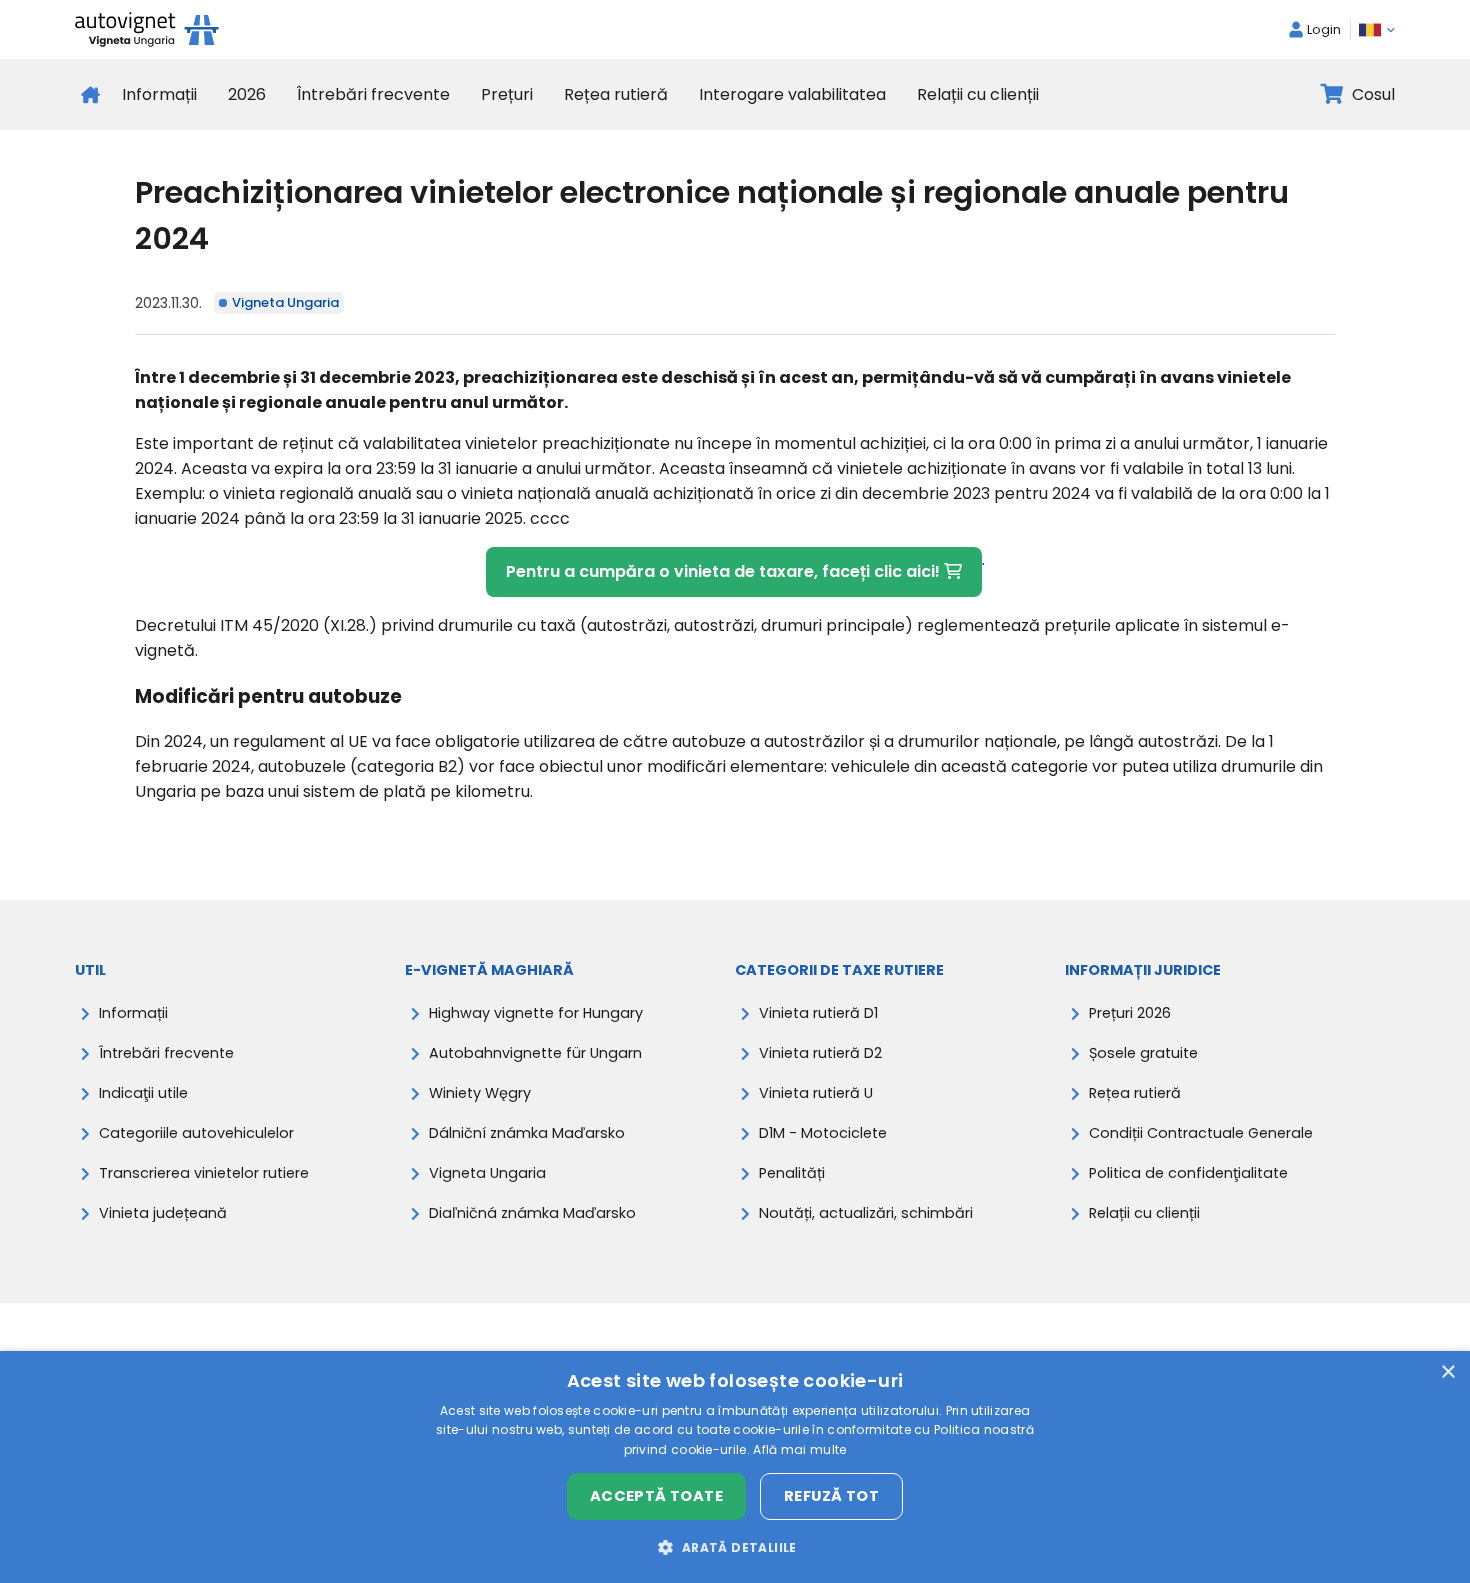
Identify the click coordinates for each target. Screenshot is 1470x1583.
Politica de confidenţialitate (1188, 1173)
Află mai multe (799, 1449)
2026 (247, 94)
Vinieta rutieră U (816, 1093)
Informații (159, 94)
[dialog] (735, 1467)
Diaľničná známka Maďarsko (532, 1213)
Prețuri (507, 94)
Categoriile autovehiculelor (196, 1133)
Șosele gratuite (1143, 1053)
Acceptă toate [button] (656, 1496)
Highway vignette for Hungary (536, 1013)
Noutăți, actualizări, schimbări (866, 1213)
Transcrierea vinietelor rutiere (204, 1173)
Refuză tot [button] (831, 1496)
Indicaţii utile (143, 1093)
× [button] (1447, 1372)
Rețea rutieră (616, 94)
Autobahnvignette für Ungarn (535, 1053)
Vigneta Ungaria (285, 302)
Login (1324, 29)
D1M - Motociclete (823, 1133)
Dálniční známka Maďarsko (527, 1133)
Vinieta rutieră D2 (820, 1053)
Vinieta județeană (163, 1213)
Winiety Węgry (480, 1093)
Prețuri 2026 (1130, 1013)
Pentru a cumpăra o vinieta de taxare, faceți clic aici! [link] (725, 571)
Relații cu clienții (978, 94)
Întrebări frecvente (373, 94)
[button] (734, 1547)
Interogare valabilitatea (792, 94)
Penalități (792, 1173)
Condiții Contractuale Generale (1201, 1133)
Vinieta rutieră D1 (818, 1013)
